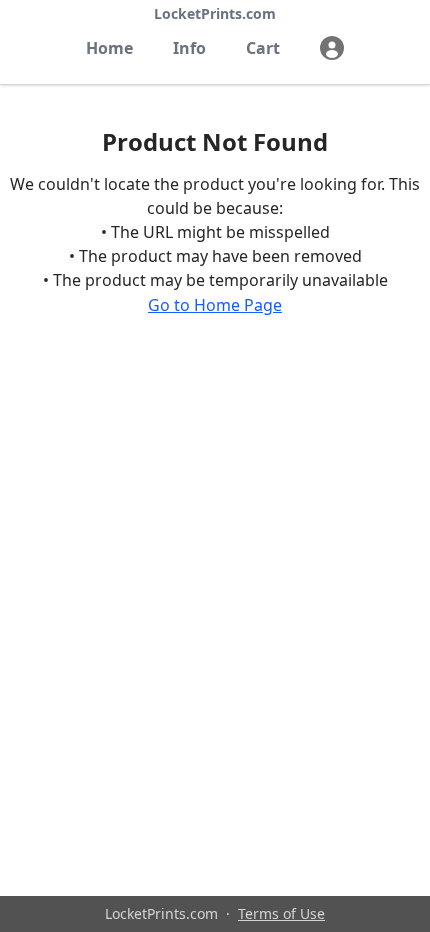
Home (109, 48)
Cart (263, 48)
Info (189, 48)
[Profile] (332, 48)
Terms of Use (281, 913)
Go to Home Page (215, 305)
